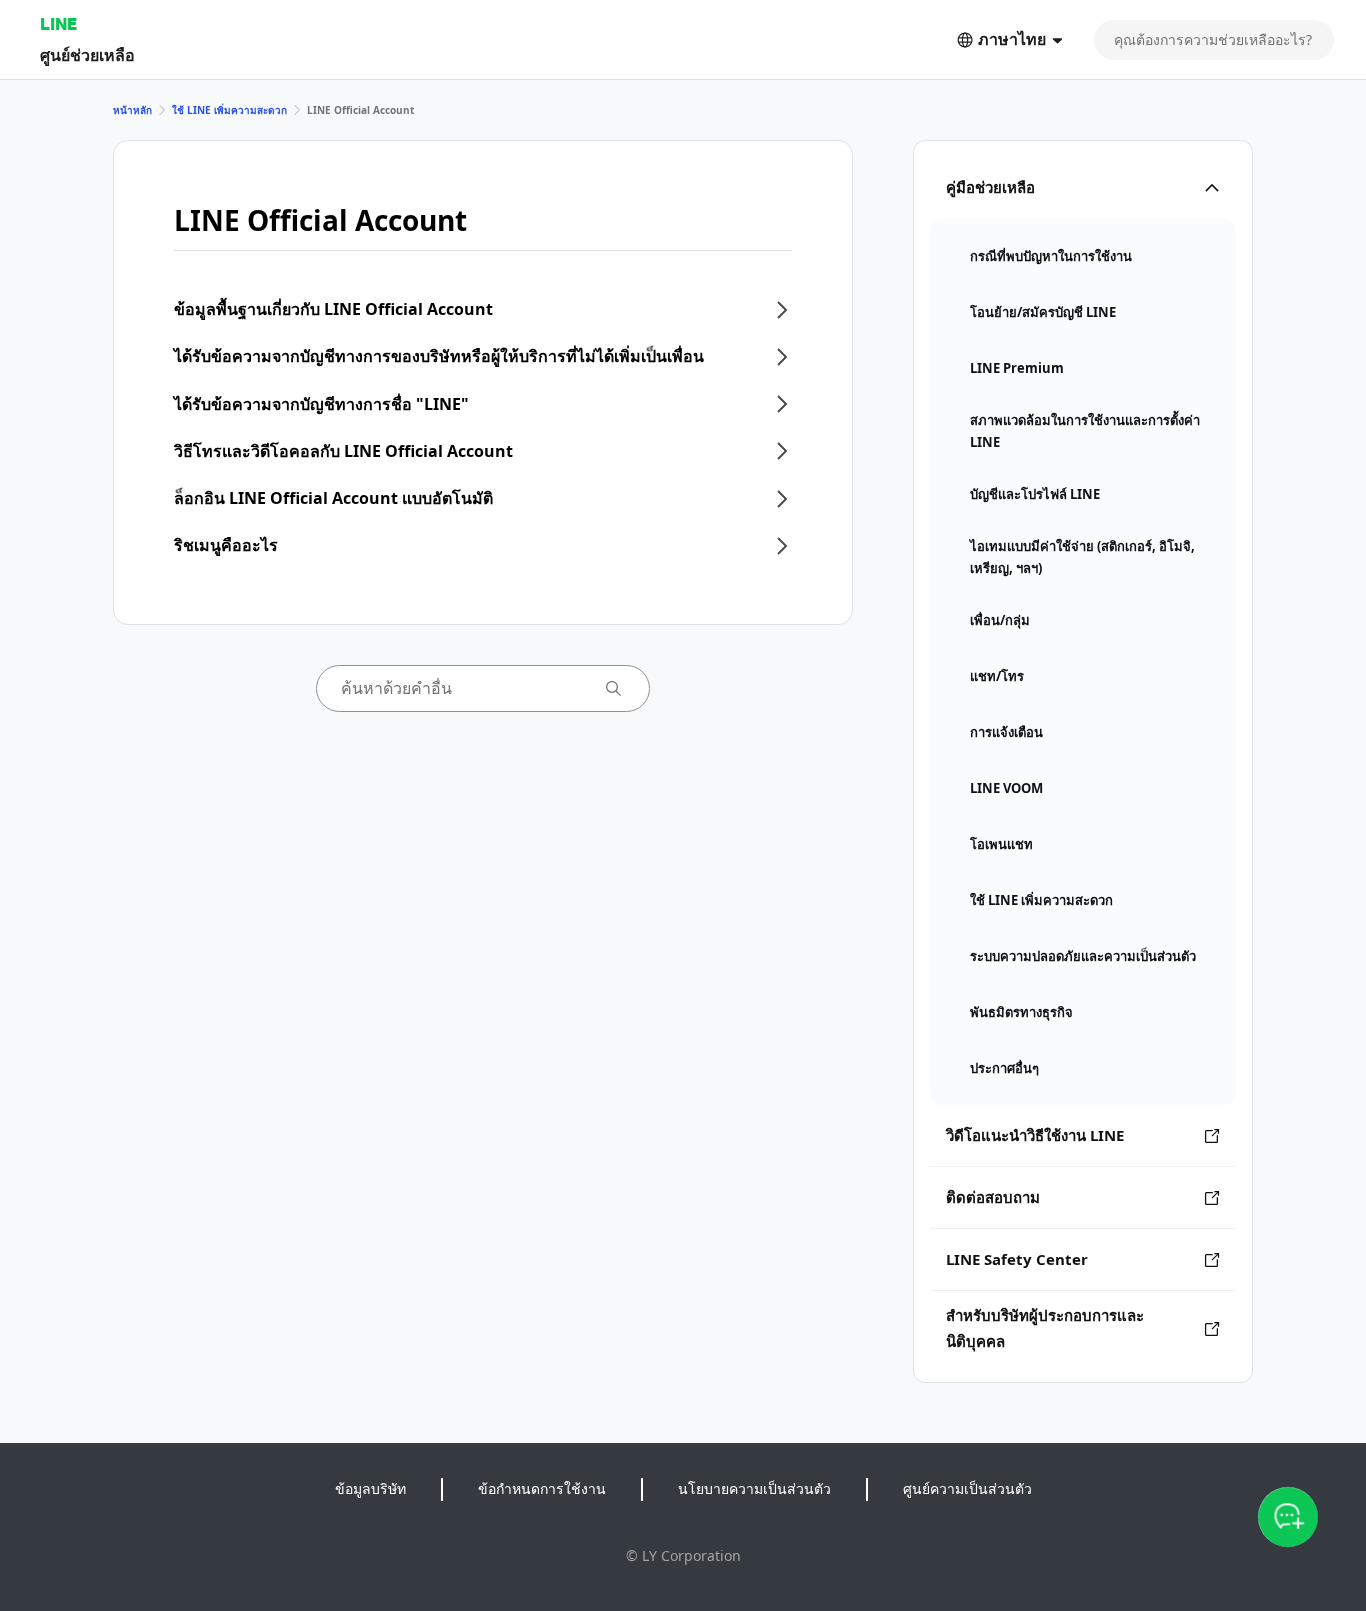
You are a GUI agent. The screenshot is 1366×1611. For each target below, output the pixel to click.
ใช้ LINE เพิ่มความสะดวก (229, 110)
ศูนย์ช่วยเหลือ (87, 54)
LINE (58, 23)
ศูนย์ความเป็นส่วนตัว (967, 1488)
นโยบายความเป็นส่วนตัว (754, 1488)
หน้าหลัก (132, 110)
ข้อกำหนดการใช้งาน (542, 1488)
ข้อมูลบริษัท (370, 1488)
